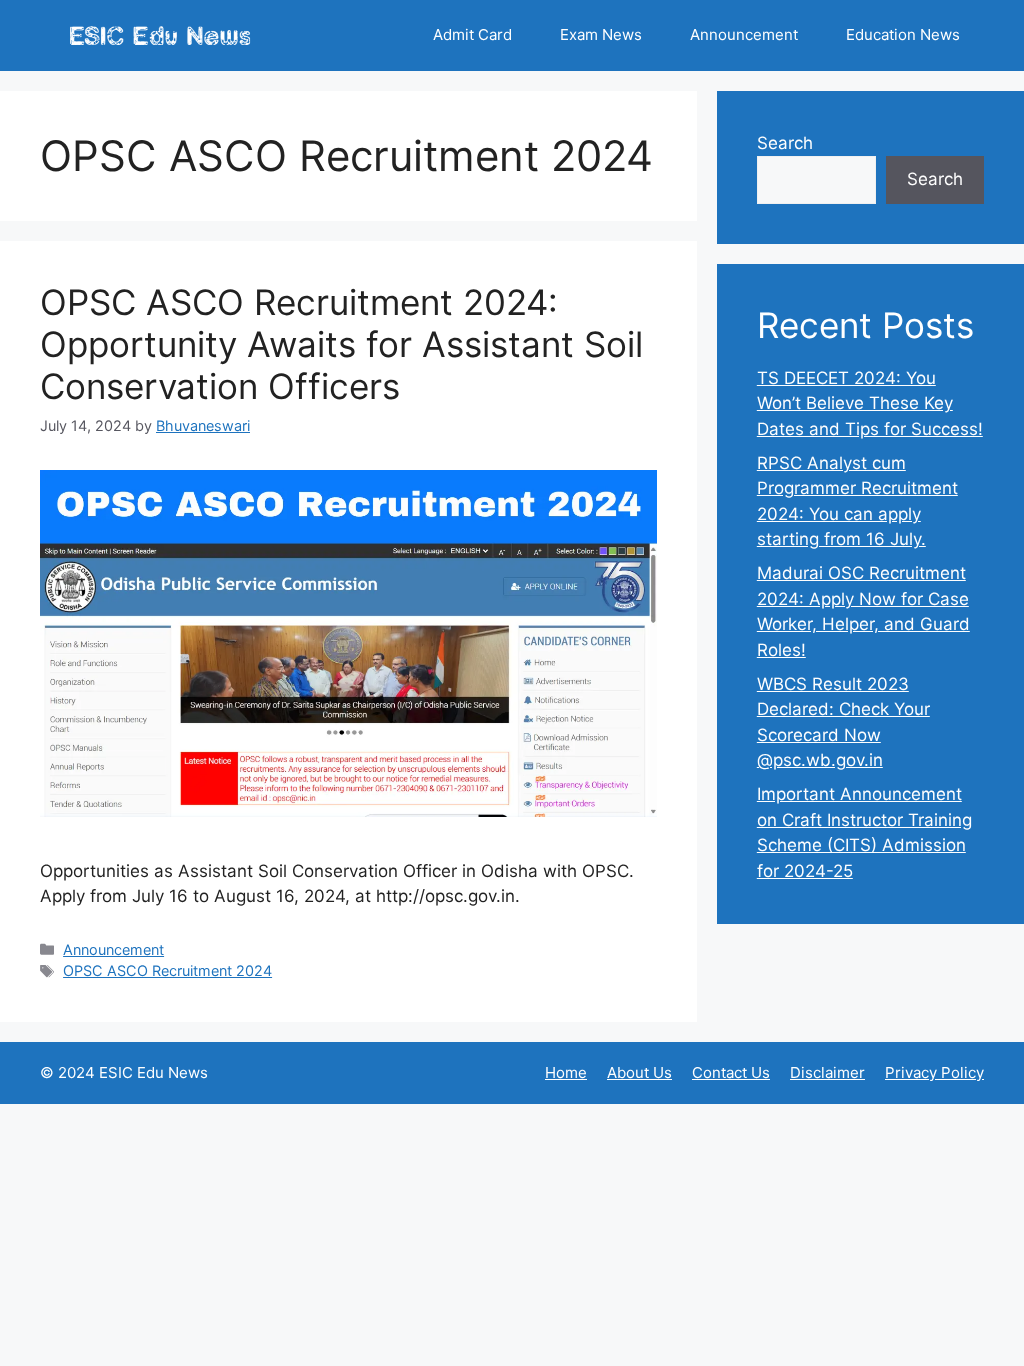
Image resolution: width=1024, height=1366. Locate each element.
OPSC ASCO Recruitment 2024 (167, 970)
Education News (903, 34)
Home (566, 1072)
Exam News (601, 34)
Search (785, 143)
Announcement (744, 34)
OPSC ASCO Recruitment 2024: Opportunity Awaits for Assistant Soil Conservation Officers (341, 344)
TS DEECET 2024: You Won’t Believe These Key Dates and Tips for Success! (870, 403)
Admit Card (472, 34)
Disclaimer (827, 1072)
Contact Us (731, 1072)
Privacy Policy (934, 1072)
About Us (639, 1072)
